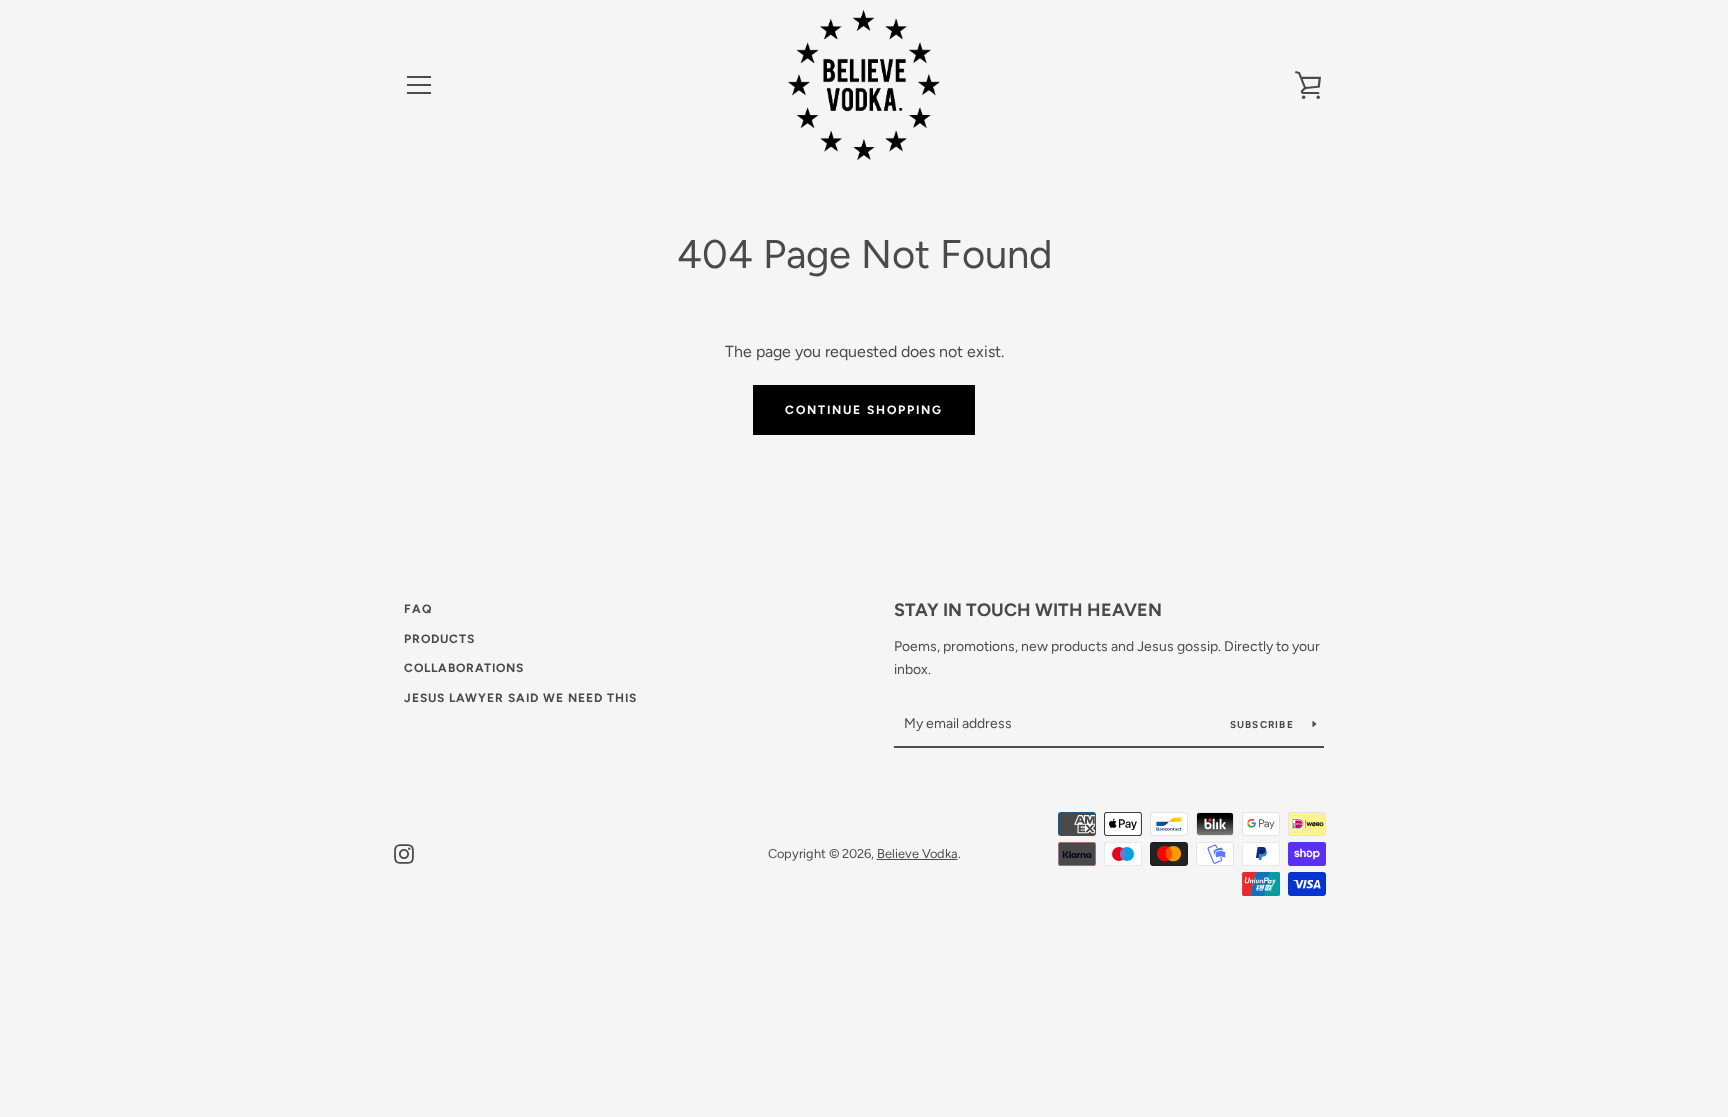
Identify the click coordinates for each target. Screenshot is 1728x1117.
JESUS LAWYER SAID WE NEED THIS (520, 698)
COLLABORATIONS (464, 668)
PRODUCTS (439, 639)
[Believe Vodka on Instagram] (404, 852)
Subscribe (1264, 724)
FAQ (418, 609)
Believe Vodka (917, 853)
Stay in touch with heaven (1028, 610)
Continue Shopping (864, 410)
